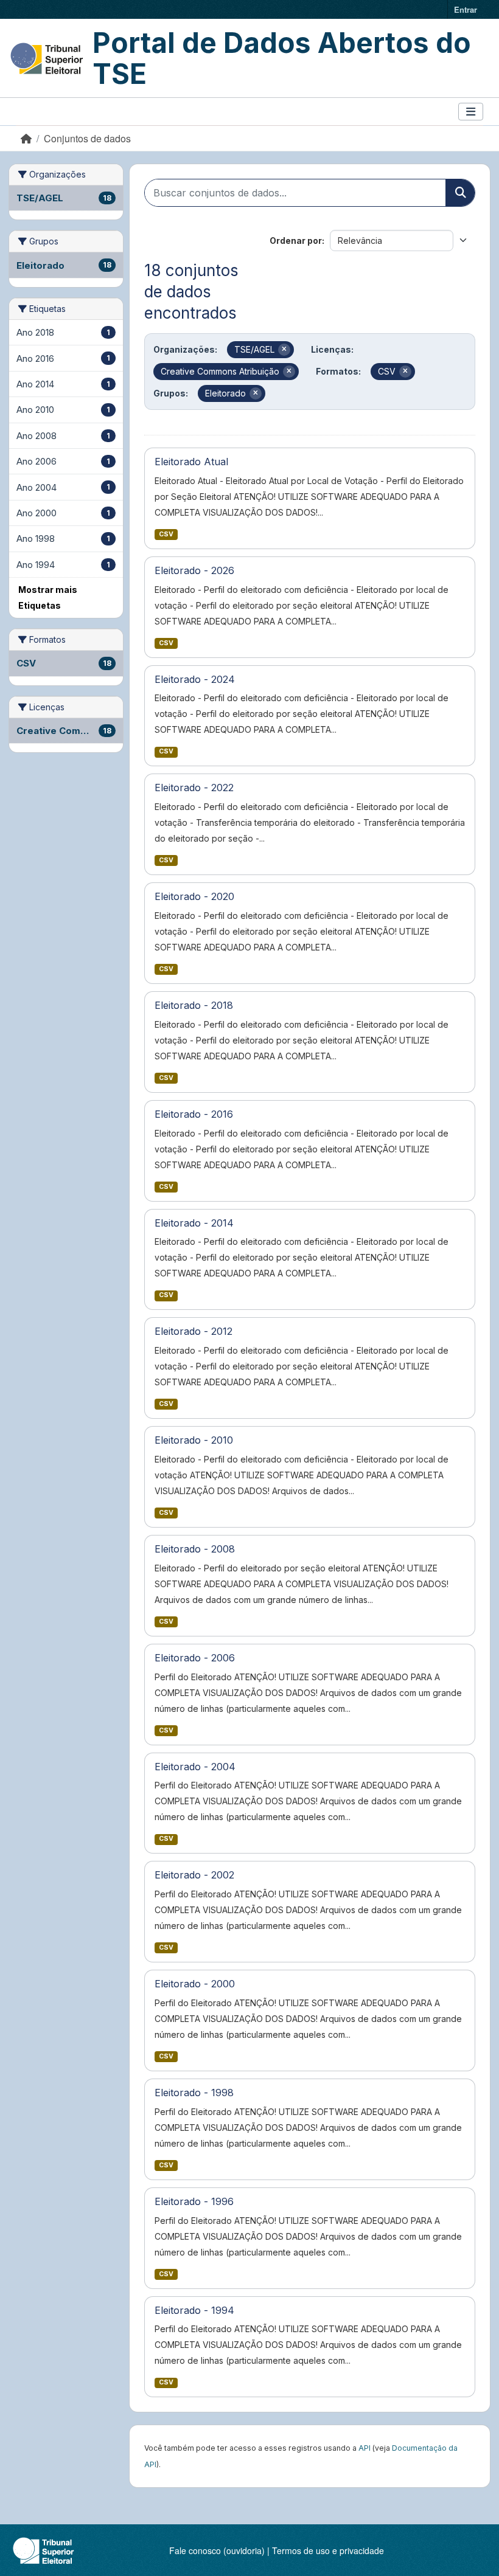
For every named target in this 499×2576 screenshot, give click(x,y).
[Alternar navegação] (471, 112)
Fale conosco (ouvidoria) (217, 2550)
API (365, 2448)
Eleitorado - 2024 (195, 679)
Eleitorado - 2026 (194, 570)
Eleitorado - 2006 (195, 1658)
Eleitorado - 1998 (194, 2093)
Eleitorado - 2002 (194, 1875)
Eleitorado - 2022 (194, 788)
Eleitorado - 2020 (194, 896)
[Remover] (284, 350)
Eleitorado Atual (191, 462)
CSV (166, 534)
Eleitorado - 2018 (194, 1005)
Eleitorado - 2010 (194, 1440)
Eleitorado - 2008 (195, 1549)
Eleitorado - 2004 (195, 1767)
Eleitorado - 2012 (194, 1331)
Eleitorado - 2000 (195, 1984)
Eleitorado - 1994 (194, 2310)
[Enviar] (460, 193)
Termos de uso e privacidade (328, 2550)
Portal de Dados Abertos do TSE (282, 58)
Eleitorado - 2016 (194, 1114)
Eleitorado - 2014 (194, 1223)
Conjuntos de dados (87, 138)
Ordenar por (296, 241)
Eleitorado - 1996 (194, 2201)
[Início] (26, 138)
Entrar (466, 9)
